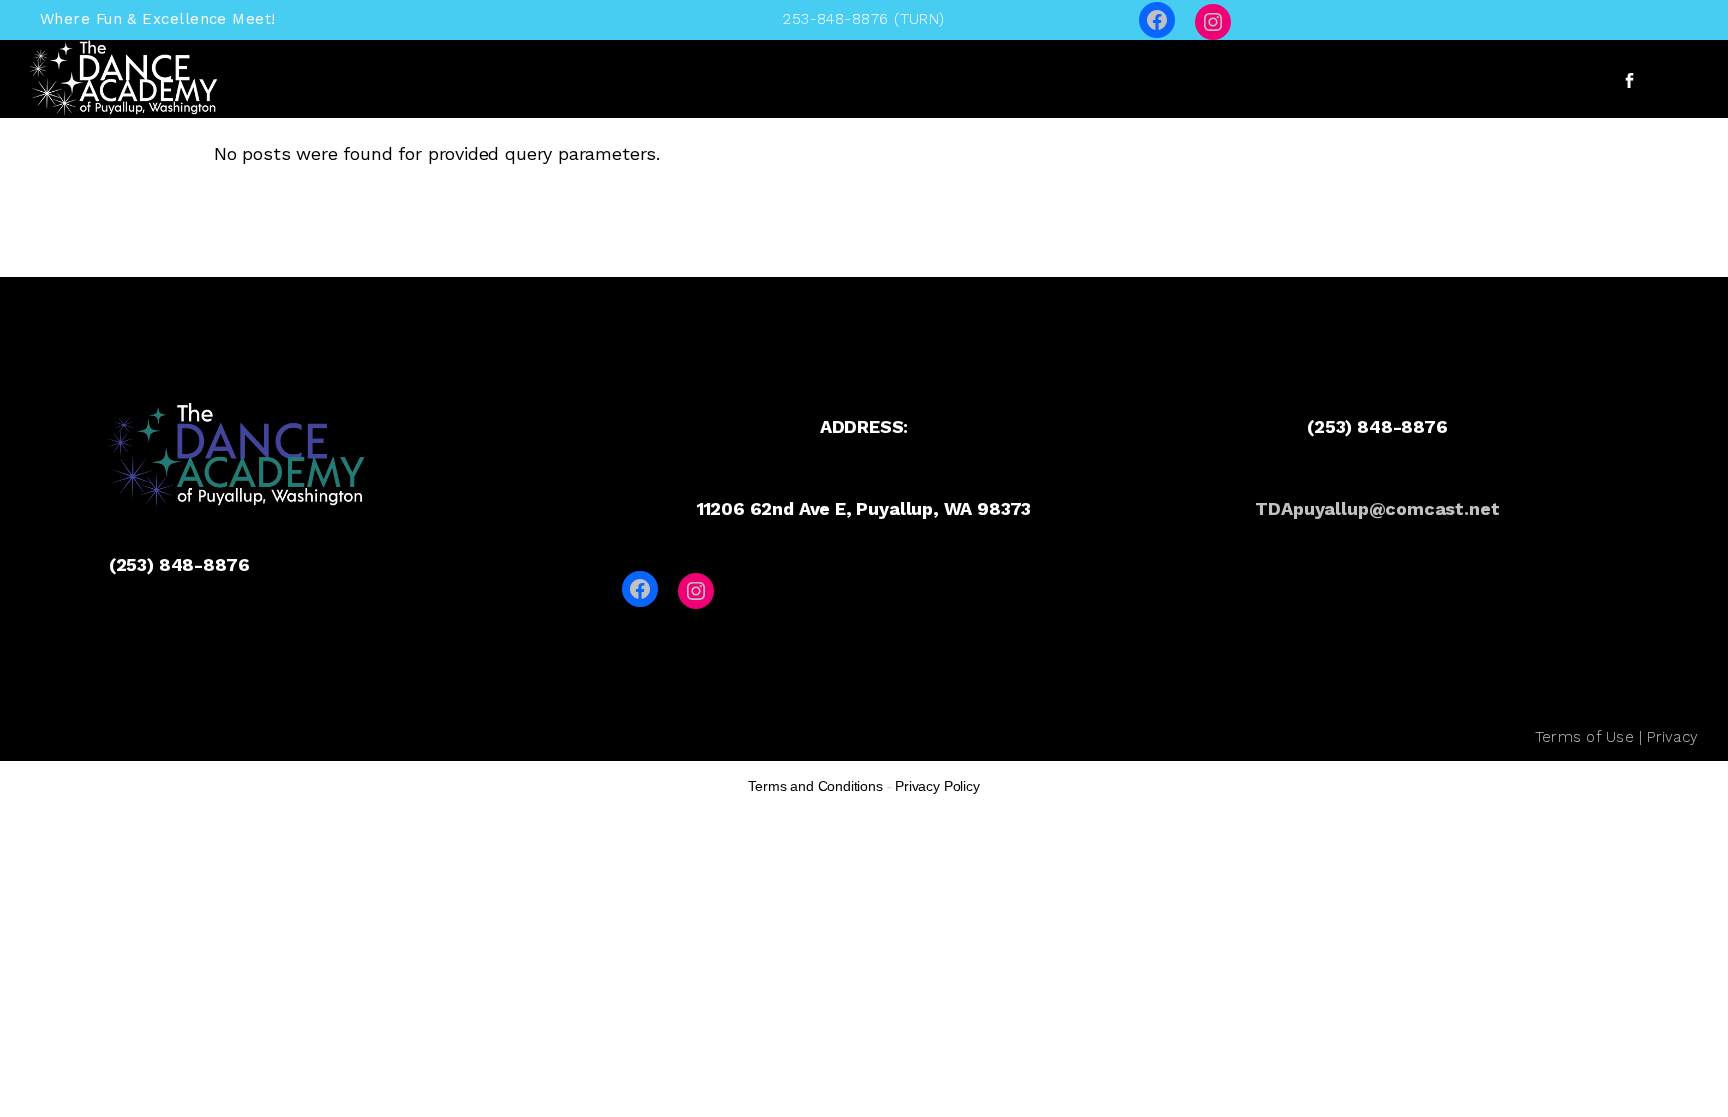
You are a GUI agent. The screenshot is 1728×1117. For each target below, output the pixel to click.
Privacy (1672, 737)
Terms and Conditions (815, 786)
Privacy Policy (937, 786)
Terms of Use (1584, 737)
